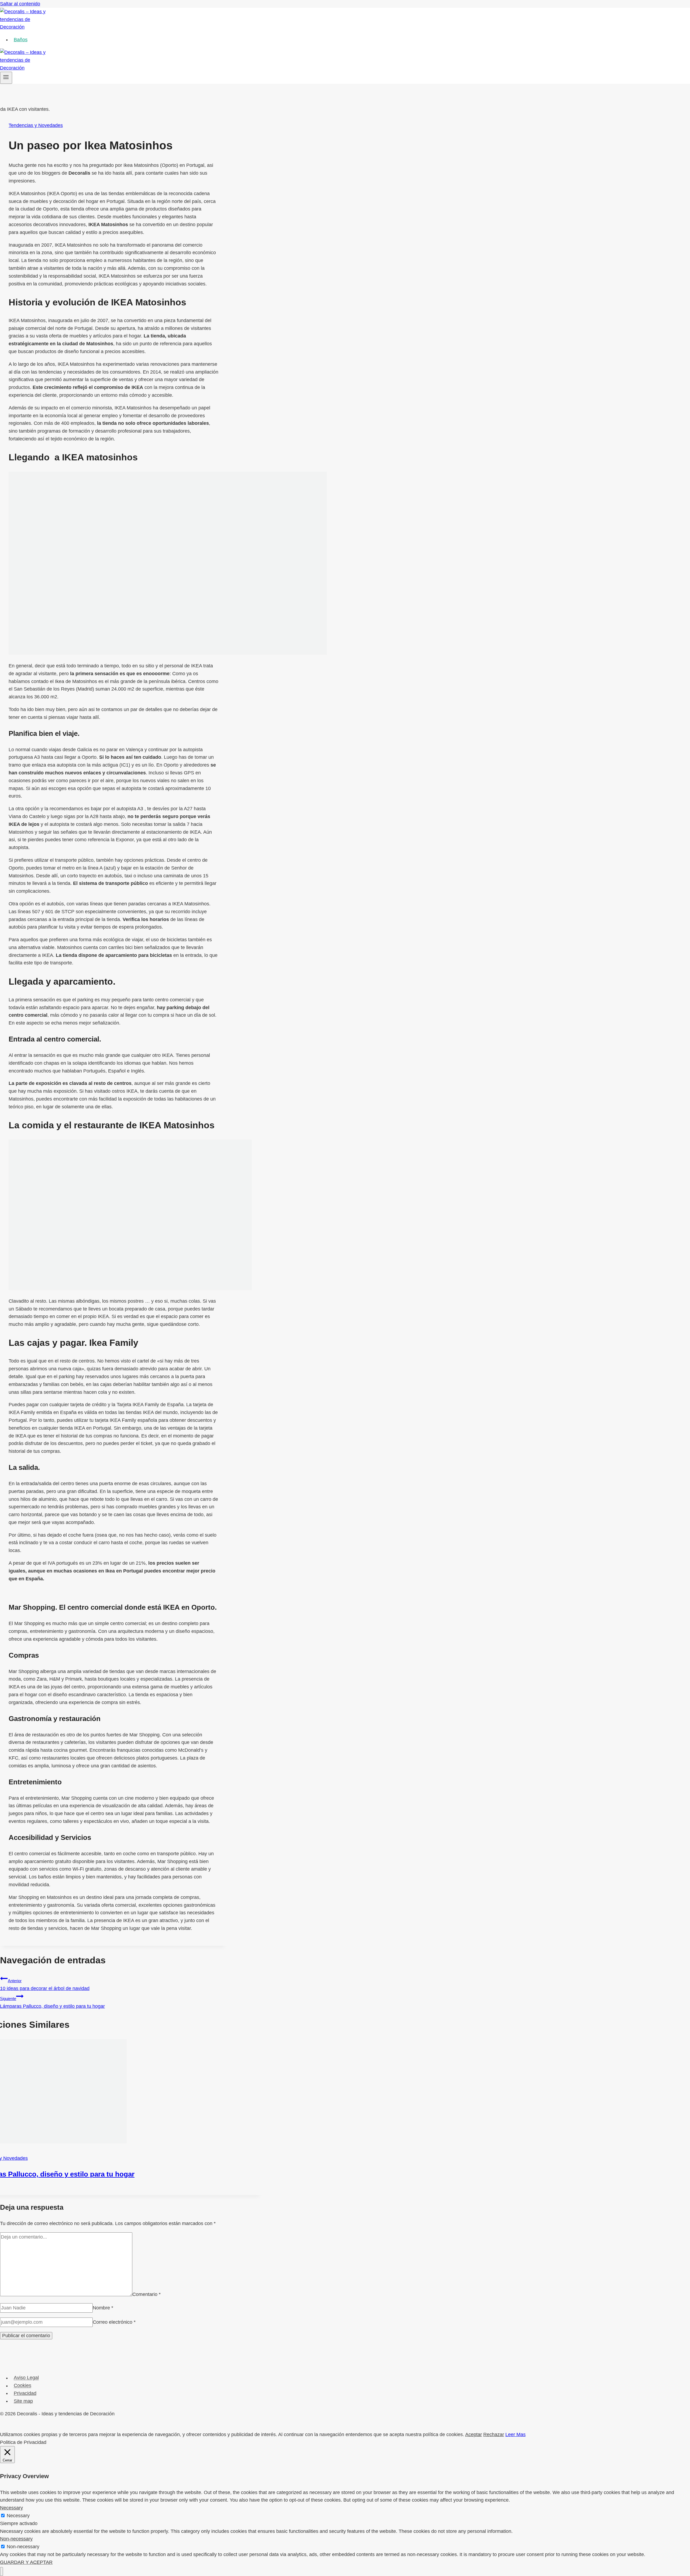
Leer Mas (515, 2434)
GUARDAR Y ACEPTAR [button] (26, 2562)
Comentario (146, 2295)
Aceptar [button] (474, 2434)
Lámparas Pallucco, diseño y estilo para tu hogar (52, 2003)
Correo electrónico (114, 2322)
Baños (21, 40)
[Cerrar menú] (1, 2572)
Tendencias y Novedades (36, 125)
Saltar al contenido (20, 4)
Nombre (103, 2308)
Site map (23, 2401)
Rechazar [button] (494, 2434)
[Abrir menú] (6, 78)
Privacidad (25, 2393)
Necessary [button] (11, 2508)
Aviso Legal (26, 2378)
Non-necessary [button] (16, 2539)
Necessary (18, 2516)
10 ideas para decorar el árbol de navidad (45, 1985)
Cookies (23, 2386)
